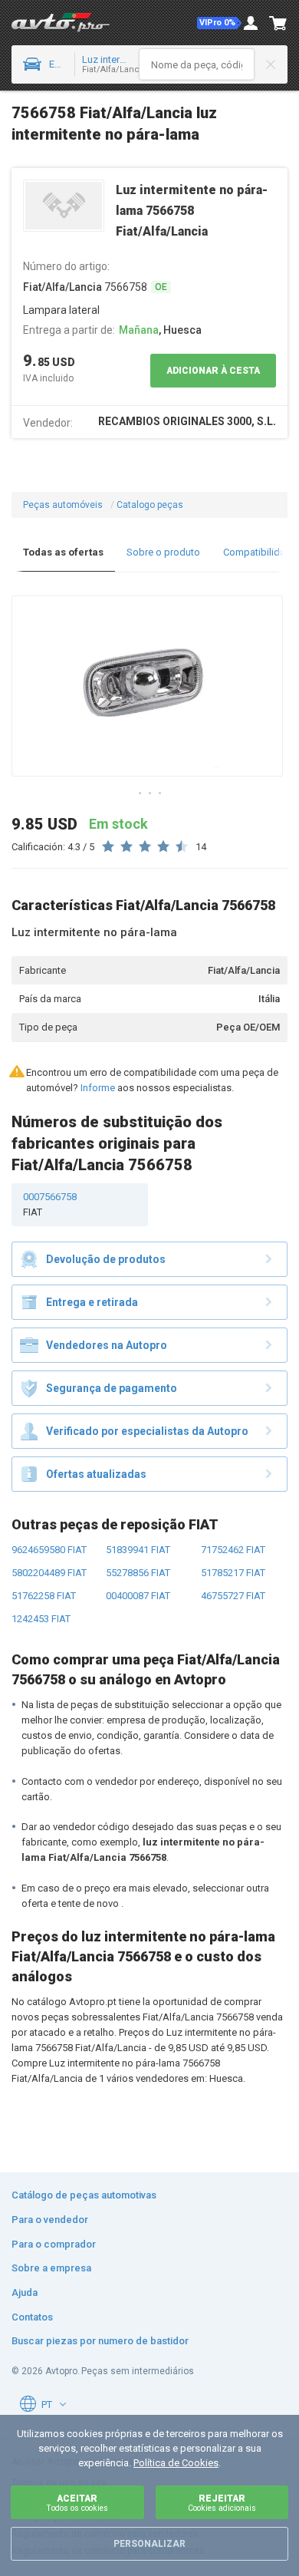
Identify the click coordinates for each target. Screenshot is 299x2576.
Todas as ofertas (63, 552)
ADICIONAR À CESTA (213, 371)
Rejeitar (222, 2503)
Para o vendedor (50, 2220)
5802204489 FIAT (49, 1573)
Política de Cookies (176, 2463)
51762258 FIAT (44, 1596)
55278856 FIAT (138, 1573)
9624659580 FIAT (49, 1550)
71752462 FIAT (233, 1550)
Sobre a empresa (51, 2268)
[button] (219, 23)
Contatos (32, 2317)
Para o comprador (54, 2244)
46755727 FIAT (233, 1596)
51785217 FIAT (233, 1573)
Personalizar (149, 2544)
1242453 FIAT (41, 1619)
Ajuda (25, 2292)
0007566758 (50, 1204)
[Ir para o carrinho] (278, 23)
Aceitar (77, 2503)
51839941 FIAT (138, 1550)
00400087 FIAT (138, 1596)
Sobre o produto (163, 552)
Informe (98, 1088)
